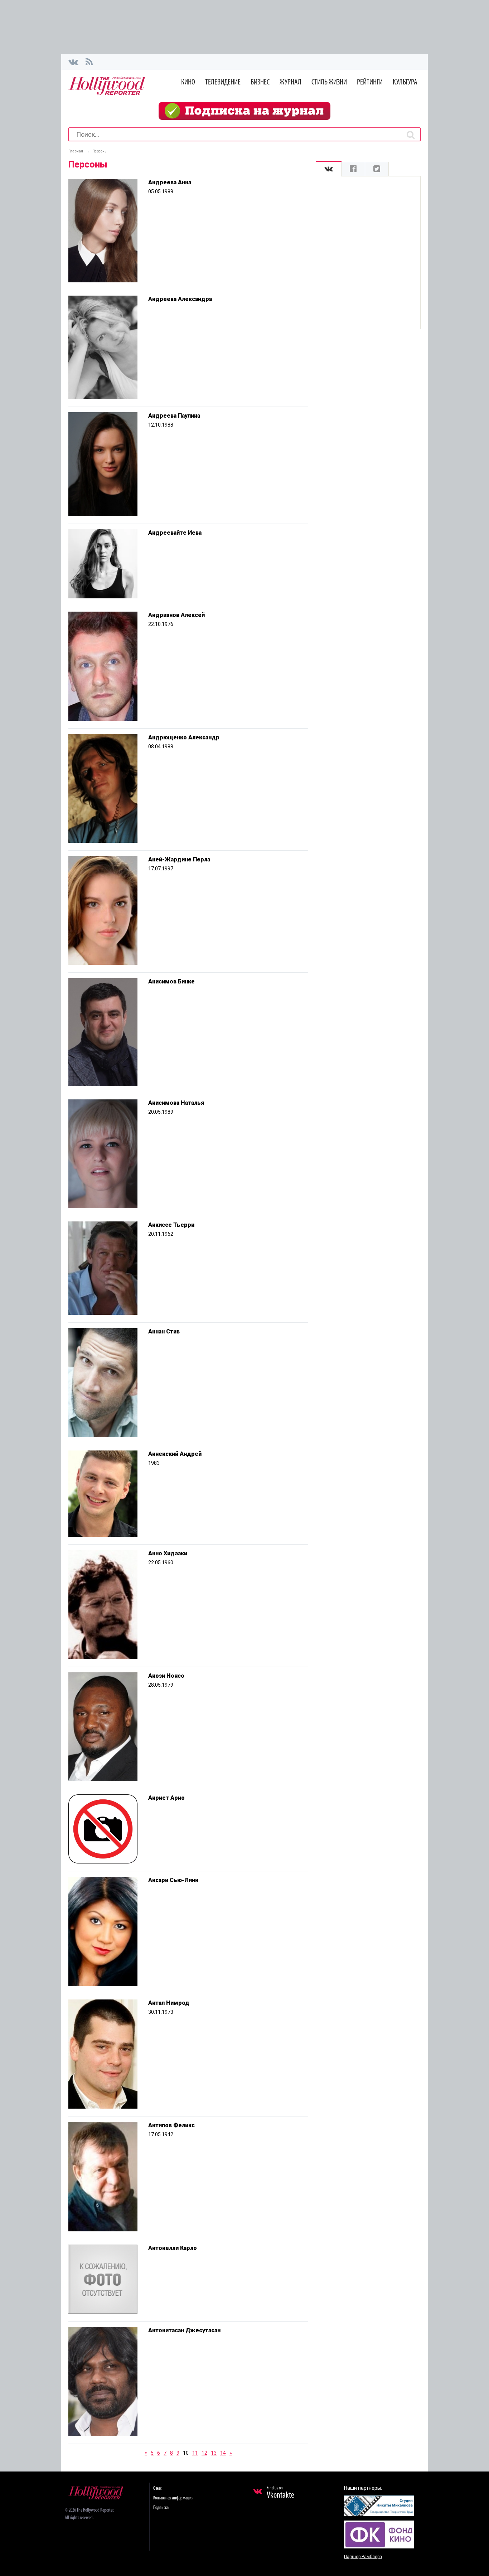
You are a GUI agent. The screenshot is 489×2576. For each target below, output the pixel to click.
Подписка (161, 2508)
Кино (188, 82)
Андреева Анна (170, 182)
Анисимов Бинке (171, 981)
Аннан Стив (164, 1331)
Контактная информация (173, 2498)
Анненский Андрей (175, 1454)
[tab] (329, 169)
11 (195, 2453)
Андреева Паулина (174, 416)
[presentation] (329, 169)
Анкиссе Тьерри (171, 1225)
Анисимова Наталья (176, 1103)
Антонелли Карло (173, 2248)
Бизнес (260, 82)
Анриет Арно (166, 1798)
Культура (405, 82)
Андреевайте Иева (175, 533)
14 (223, 2453)
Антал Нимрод (169, 2003)
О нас (157, 2488)
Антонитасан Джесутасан (184, 2330)
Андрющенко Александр (184, 737)
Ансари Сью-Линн (173, 1880)
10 (186, 2453)
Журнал (291, 82)
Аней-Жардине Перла (179, 859)
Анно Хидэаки (168, 1553)
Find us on (280, 2493)
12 (204, 2453)
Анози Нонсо (166, 1676)
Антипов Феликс (171, 2125)
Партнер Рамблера (363, 2557)
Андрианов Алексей (176, 615)
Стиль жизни (329, 82)
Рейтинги (370, 82)
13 (214, 2453)
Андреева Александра (180, 299)
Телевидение (223, 82)
